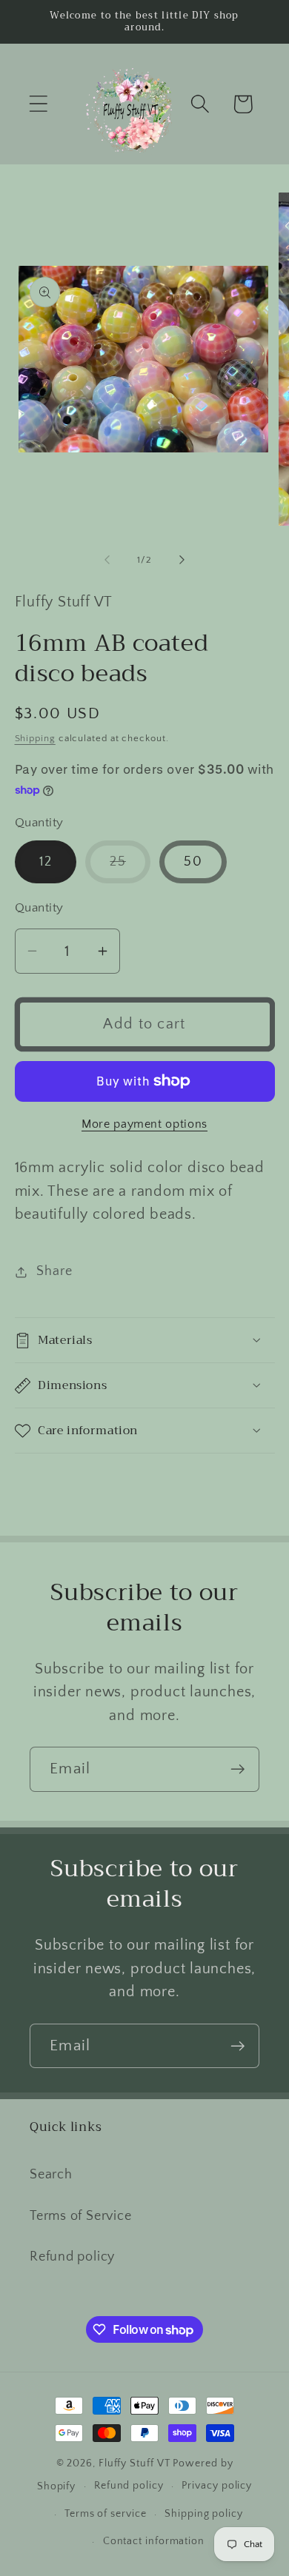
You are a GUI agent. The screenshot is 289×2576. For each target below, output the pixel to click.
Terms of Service (80, 2216)
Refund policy (72, 2257)
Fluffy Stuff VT (134, 2463)
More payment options (144, 1124)
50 (193, 862)
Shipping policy (204, 2514)
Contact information (154, 2541)
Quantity (39, 908)
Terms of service (106, 2514)
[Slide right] (182, 560)
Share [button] (54, 1271)
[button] (38, 104)
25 (130, 869)
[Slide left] (107, 560)
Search (51, 2175)
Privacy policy (217, 2486)
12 (46, 862)
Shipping (35, 738)
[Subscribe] (237, 1769)
